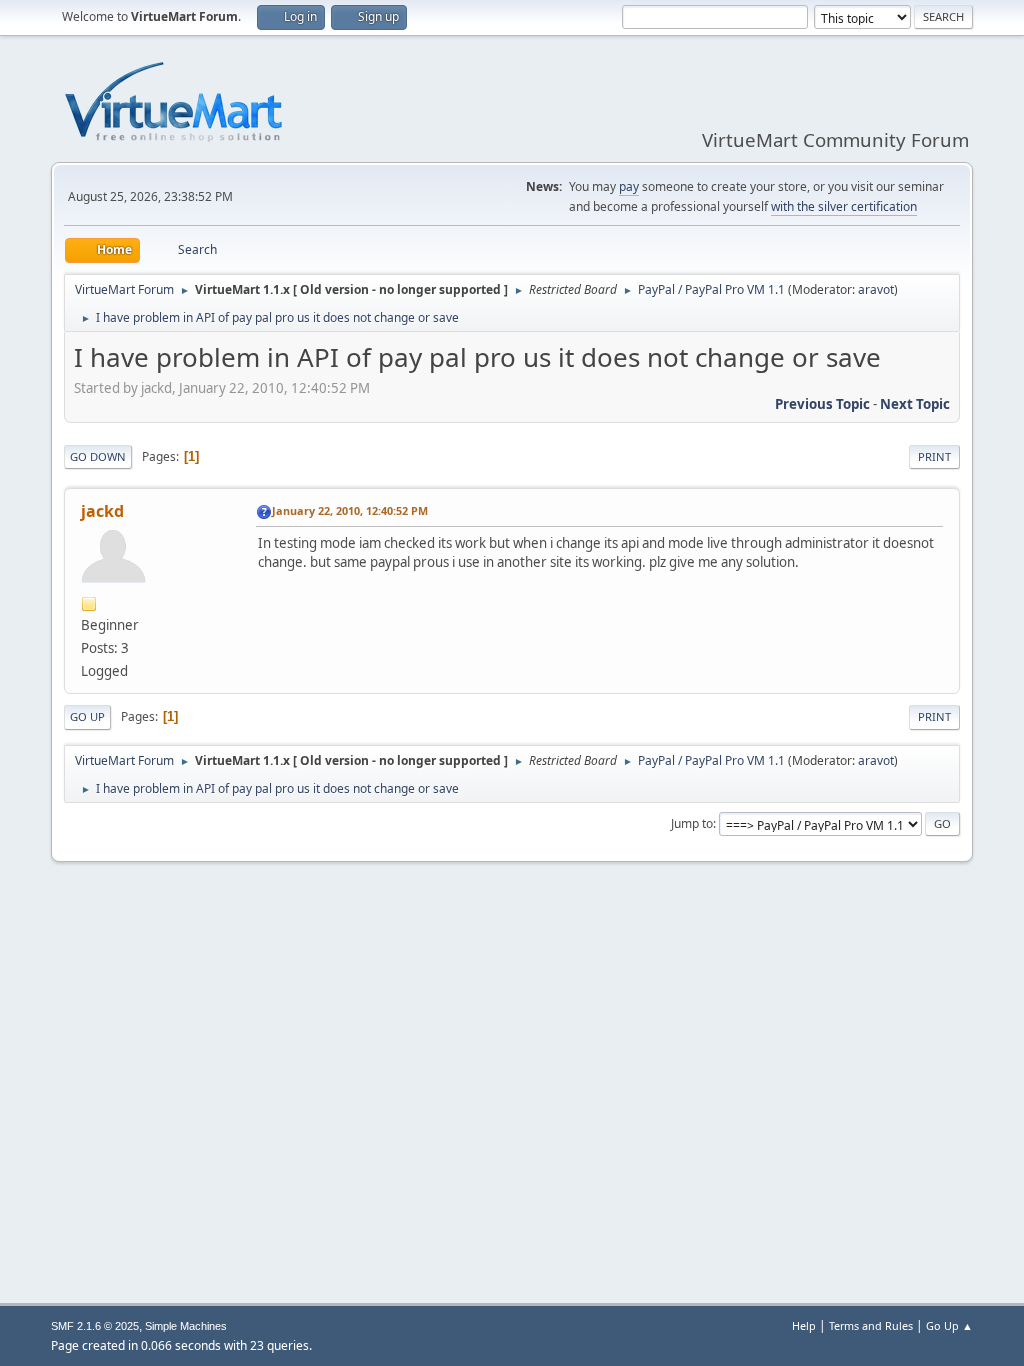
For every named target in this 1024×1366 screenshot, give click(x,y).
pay (629, 186)
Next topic (915, 404)
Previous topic (822, 404)
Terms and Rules (871, 1325)
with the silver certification (844, 206)
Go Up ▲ (949, 1325)
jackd (102, 511)
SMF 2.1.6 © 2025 (95, 1326)
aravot (876, 289)
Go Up (87, 716)
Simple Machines (186, 1326)
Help (804, 1325)
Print (934, 456)
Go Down (98, 456)
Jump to (692, 823)
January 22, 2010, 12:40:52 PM (350, 510)
